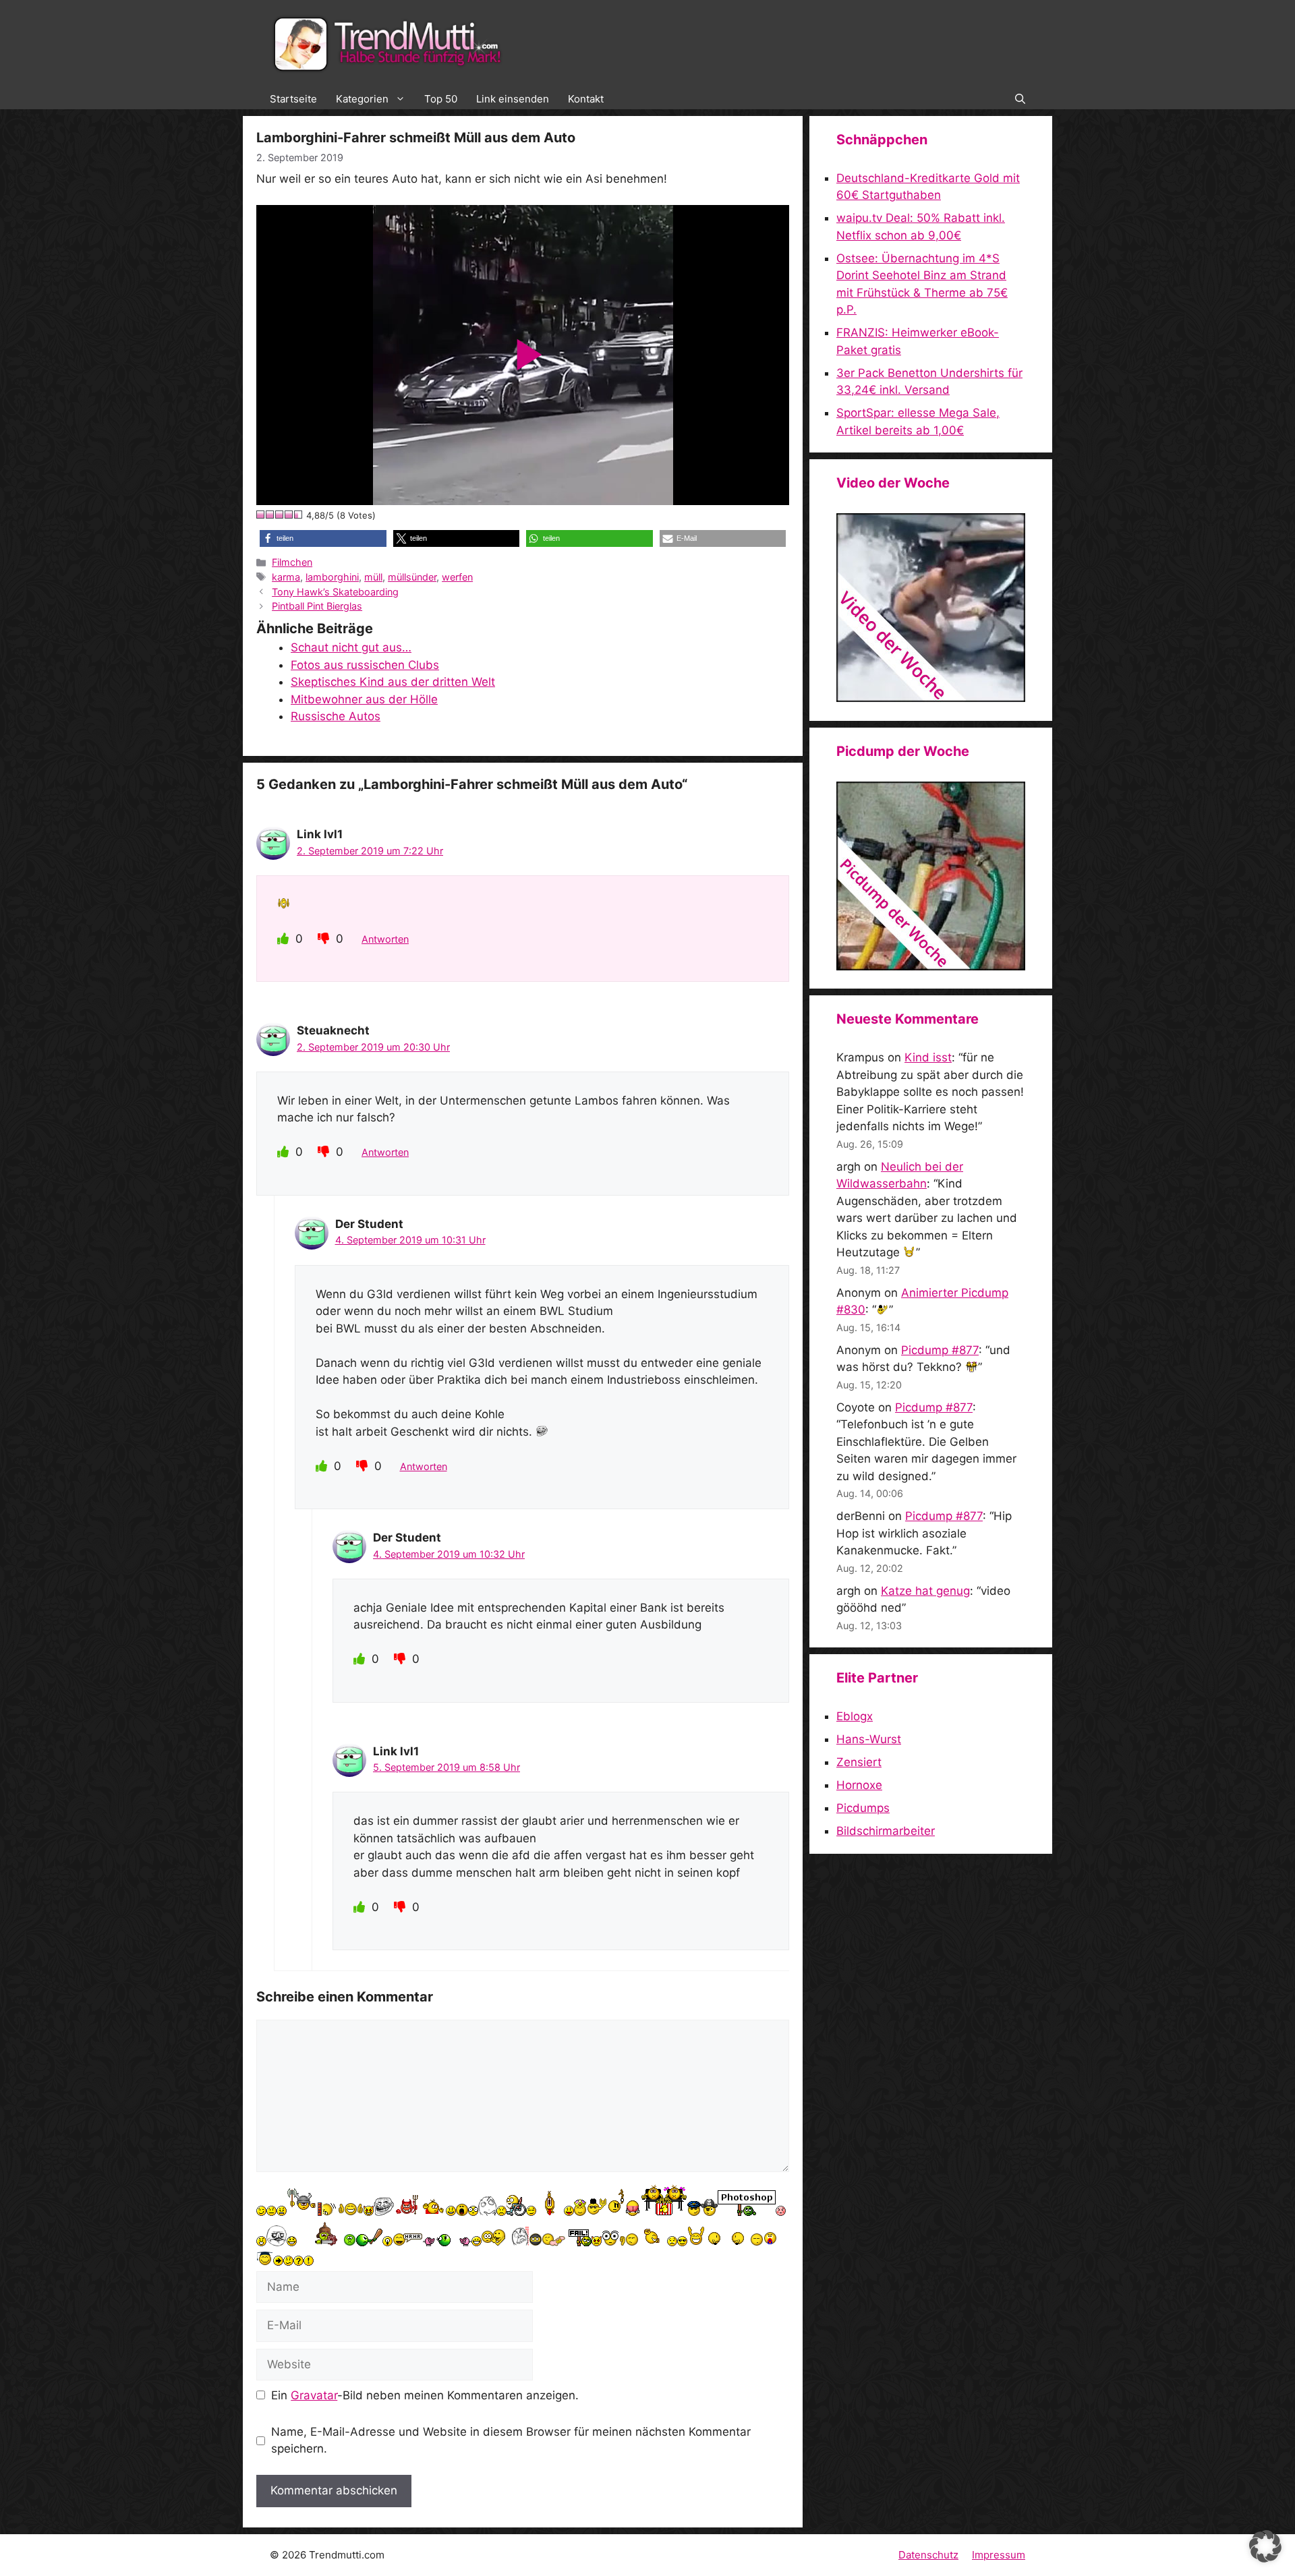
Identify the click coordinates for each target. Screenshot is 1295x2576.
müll (373, 577)
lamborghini (332, 577)
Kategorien (362, 99)
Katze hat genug (925, 1591)
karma (286, 577)
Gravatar (314, 2395)
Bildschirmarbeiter (886, 1831)
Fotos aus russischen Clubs (365, 665)
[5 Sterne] (299, 515)
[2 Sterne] (270, 515)
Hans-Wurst (869, 1739)
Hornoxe (859, 1785)
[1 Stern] (261, 515)
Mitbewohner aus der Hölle (364, 699)
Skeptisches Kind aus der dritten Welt (393, 682)
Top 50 (441, 99)
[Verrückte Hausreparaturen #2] (931, 966)
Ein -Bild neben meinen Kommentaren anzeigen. (425, 2395)
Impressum (999, 2555)
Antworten (385, 939)
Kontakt (586, 99)
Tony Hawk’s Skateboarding (335, 592)
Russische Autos (336, 716)
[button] (1020, 99)
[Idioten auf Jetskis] (931, 698)
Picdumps (863, 1808)
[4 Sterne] (289, 515)
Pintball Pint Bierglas (317, 606)
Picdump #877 (940, 1350)
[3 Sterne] (280, 515)
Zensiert (859, 1762)
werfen (457, 577)
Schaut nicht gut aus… (351, 647)
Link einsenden (513, 99)
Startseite (293, 99)
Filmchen (292, 562)
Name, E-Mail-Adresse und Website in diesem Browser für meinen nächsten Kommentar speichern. (511, 2440)
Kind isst (928, 1057)
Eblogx (855, 1716)
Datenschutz (928, 2555)
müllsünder (412, 577)
